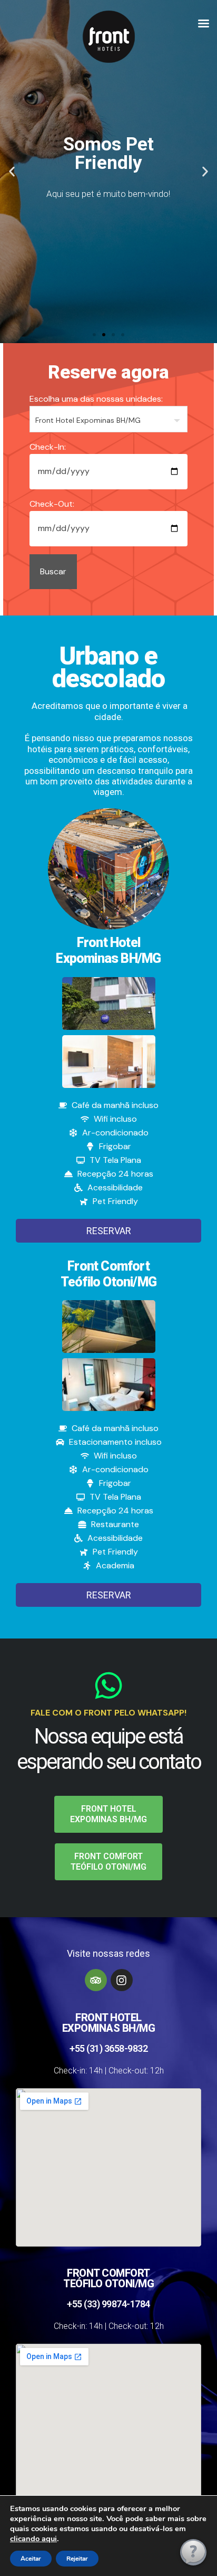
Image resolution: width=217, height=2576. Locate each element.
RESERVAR (109, 1231)
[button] (12, 172)
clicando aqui (33, 2539)
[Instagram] (122, 1980)
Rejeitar (77, 2559)
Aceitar (31, 2559)
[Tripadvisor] (96, 1980)
